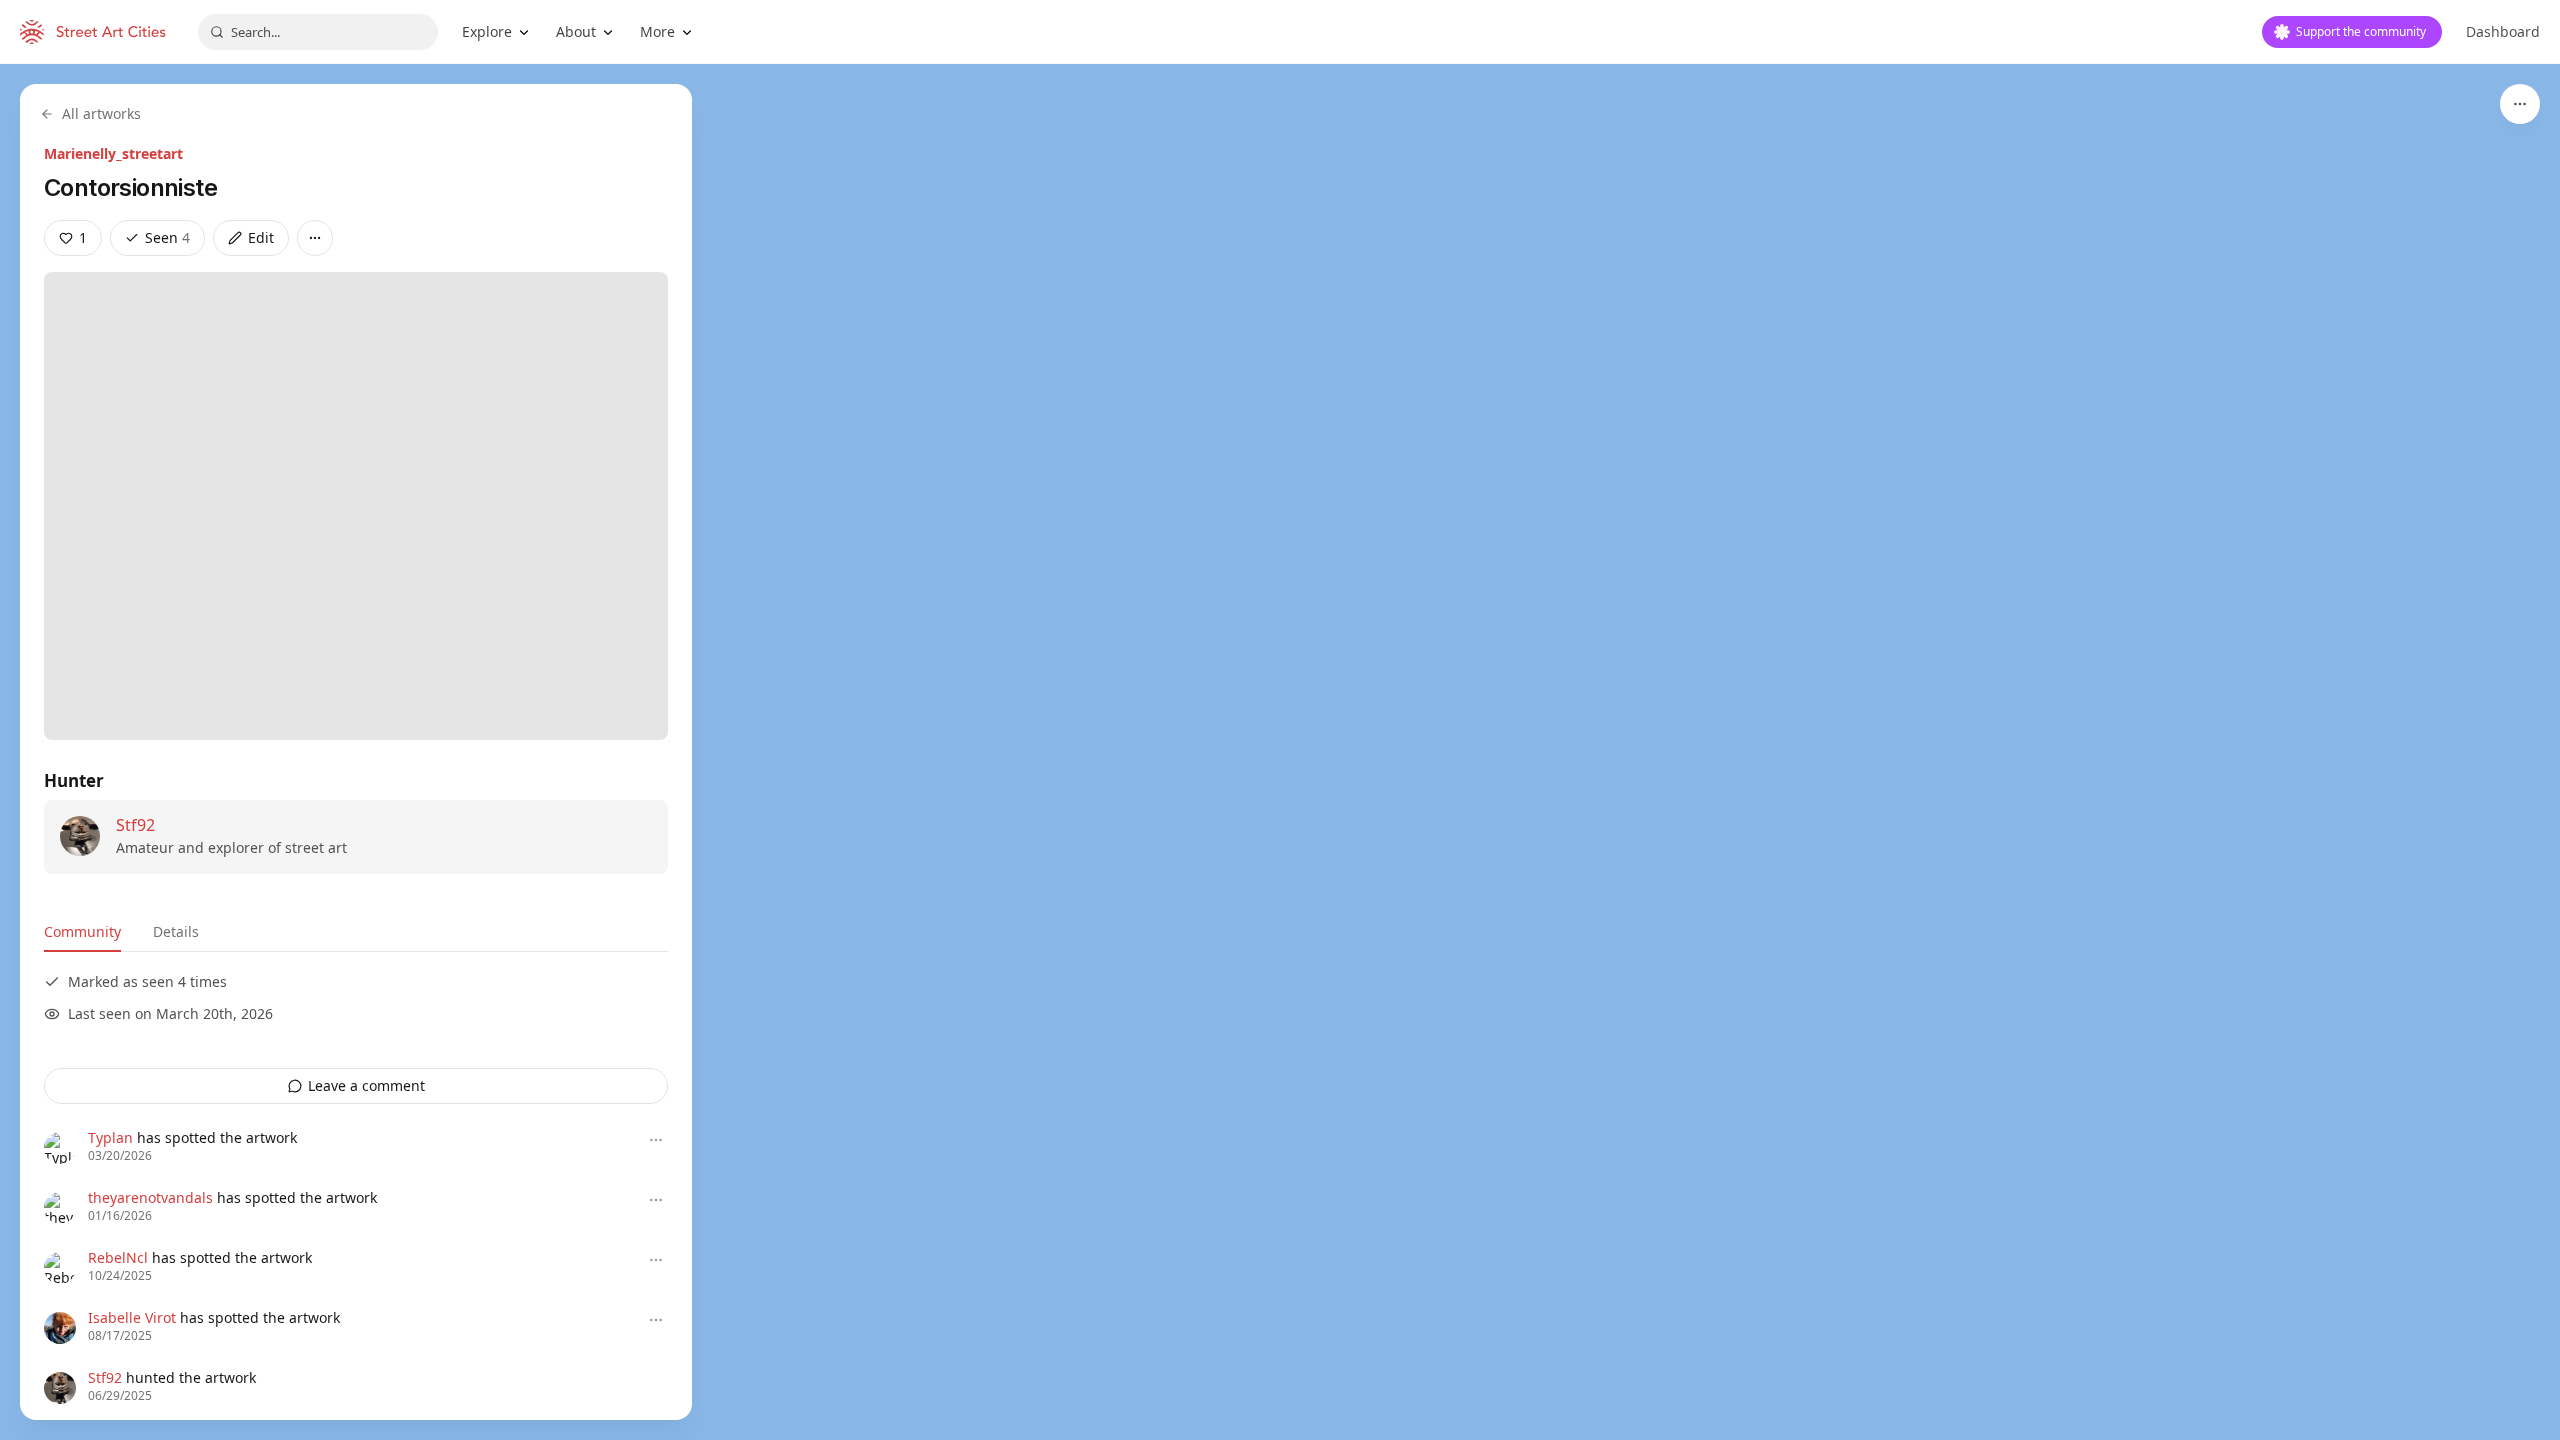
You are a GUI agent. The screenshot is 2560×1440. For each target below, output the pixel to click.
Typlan (110, 1137)
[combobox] (318, 32)
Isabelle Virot (132, 1317)
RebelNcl (118, 1257)
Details (176, 931)
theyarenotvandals (150, 1197)
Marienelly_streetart (113, 153)
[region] (1280, 752)
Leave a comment (366, 1085)
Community (82, 931)
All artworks (101, 113)
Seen (167, 237)
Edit (261, 237)
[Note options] (656, 1140)
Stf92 (135, 825)
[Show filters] (2520, 104)
